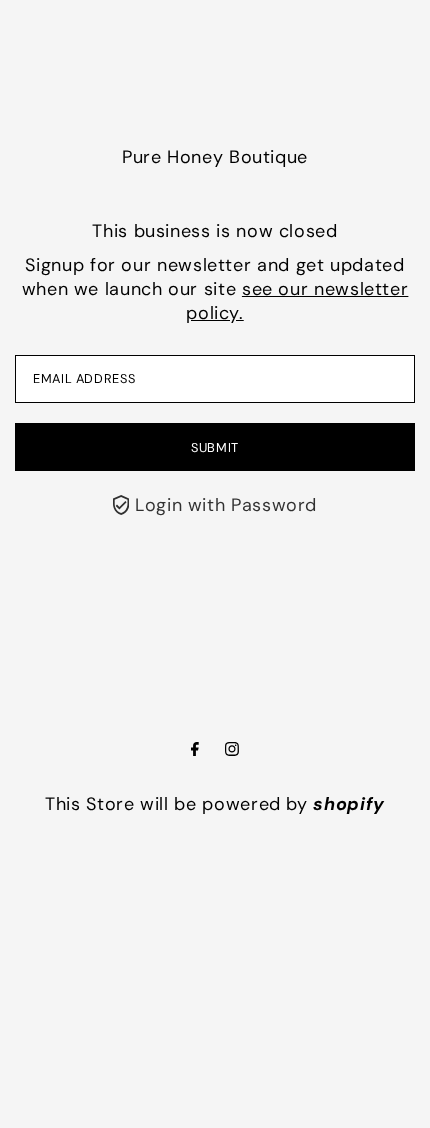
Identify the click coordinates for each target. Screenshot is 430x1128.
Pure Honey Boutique (215, 157)
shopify (348, 804)
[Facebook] (195, 750)
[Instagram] (232, 750)
